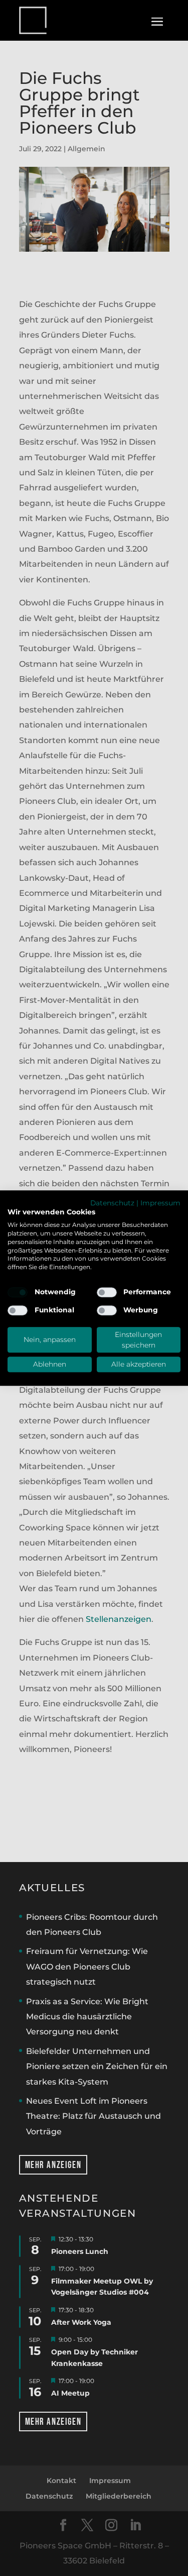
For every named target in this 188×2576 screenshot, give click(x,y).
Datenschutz (112, 1203)
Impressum (160, 1203)
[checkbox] (18, 1292)
